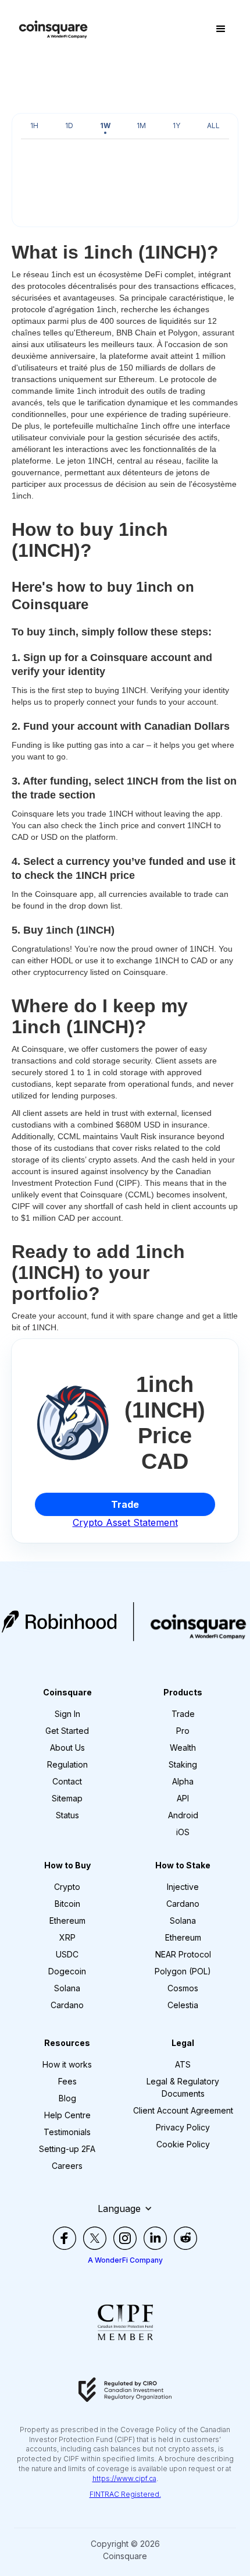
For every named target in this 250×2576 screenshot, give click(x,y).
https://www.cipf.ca (124, 2478)
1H (34, 126)
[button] (221, 29)
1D (69, 126)
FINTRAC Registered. (125, 2494)
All (213, 126)
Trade (125, 1504)
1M (141, 126)
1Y (176, 126)
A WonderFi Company (125, 2260)
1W (105, 126)
